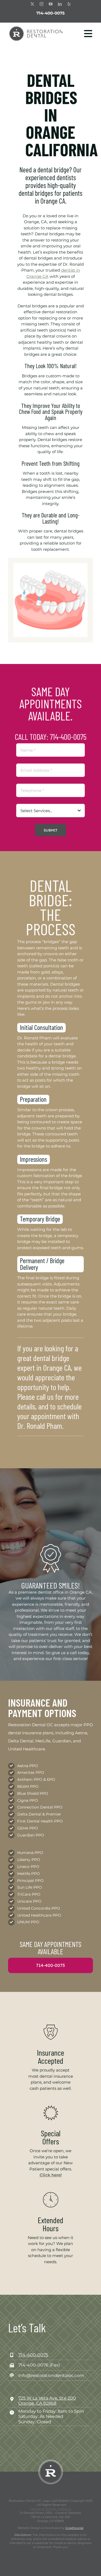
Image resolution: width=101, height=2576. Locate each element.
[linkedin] (60, 4)
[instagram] (41, 4)
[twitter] (32, 4)
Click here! (51, 2175)
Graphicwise (74, 2528)
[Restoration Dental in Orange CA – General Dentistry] (36, 28)
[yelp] (69, 4)
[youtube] (51, 4)
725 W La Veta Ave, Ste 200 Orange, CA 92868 (47, 2401)
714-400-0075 (50, 13)
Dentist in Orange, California (51, 2509)
